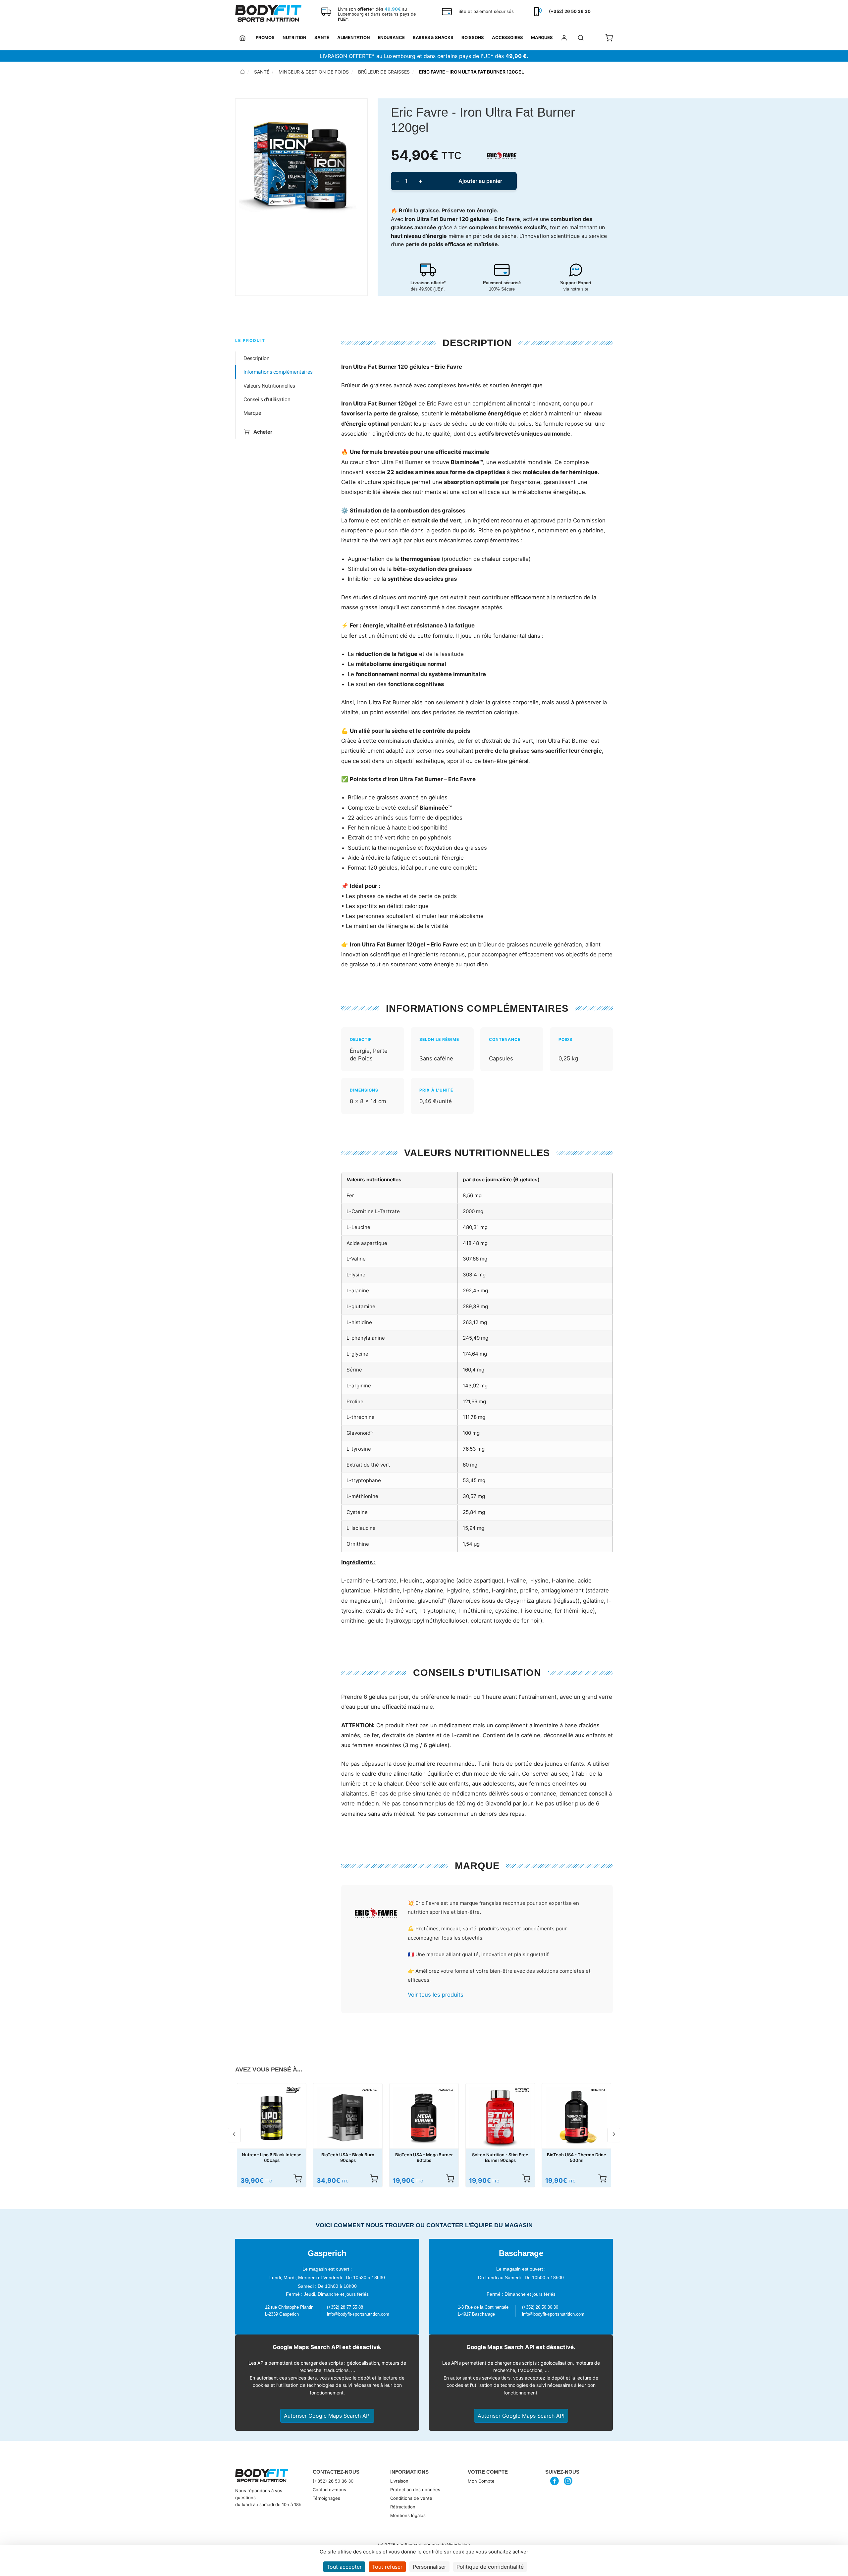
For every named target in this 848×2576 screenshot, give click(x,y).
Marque (252, 413)
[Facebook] (555, 2481)
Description (257, 358)
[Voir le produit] (602, 2178)
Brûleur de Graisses (384, 72)
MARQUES (542, 37)
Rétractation (403, 2507)
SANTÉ (322, 37)
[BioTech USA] (370, 2090)
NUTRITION (294, 37)
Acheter (263, 431)
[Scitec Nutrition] (522, 2090)
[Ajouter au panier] (297, 2178)
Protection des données (415, 2490)
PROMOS (265, 37)
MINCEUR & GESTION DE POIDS (314, 72)
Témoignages (326, 2498)
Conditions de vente (411, 2498)
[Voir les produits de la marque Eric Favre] (376, 1914)
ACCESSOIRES (507, 37)
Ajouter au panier (480, 181)
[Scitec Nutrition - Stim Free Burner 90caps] (500, 2118)
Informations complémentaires (278, 372)
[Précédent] (234, 2135)
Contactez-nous (329, 2490)
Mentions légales (408, 2515)
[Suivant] (614, 2135)
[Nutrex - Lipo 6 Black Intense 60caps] (272, 2118)
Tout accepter (344, 2567)
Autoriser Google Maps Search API (327, 2416)
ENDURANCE (391, 37)
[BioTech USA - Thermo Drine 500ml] (576, 2118)
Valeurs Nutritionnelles (269, 386)
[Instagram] (568, 2481)
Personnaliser (429, 2567)
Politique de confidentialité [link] (490, 2567)
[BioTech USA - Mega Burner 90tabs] (424, 2118)
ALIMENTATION (354, 37)
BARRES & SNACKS (433, 37)
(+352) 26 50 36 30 (333, 2481)
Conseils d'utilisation (267, 399)
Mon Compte (481, 2481)
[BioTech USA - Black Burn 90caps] (348, 2118)
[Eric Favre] (502, 155)
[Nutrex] (293, 2090)
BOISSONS (473, 37)
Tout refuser (387, 2567)
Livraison (399, 2481)
